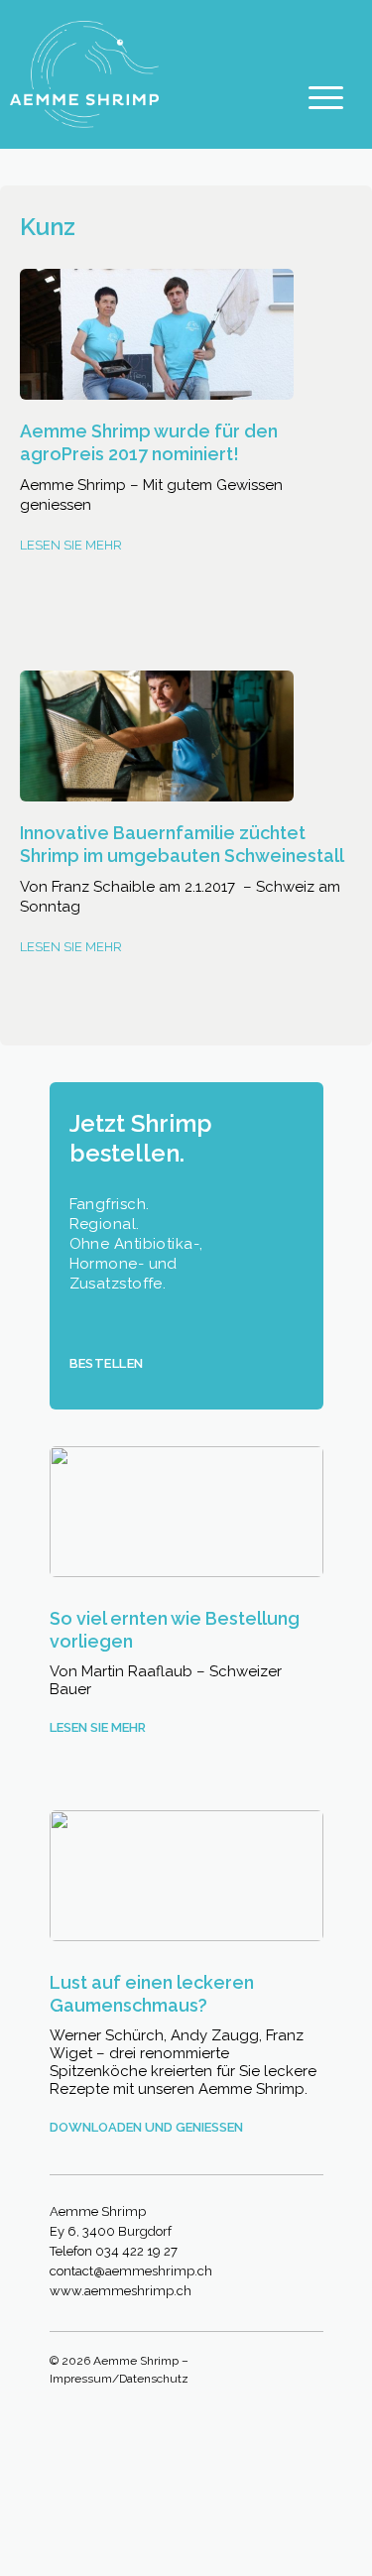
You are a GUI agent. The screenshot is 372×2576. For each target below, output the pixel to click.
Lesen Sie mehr (71, 545)
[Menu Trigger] (326, 97)
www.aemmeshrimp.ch (121, 2291)
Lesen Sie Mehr (71, 947)
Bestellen (107, 1363)
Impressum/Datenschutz (119, 2379)
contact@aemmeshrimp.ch (131, 2271)
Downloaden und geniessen (146, 2127)
